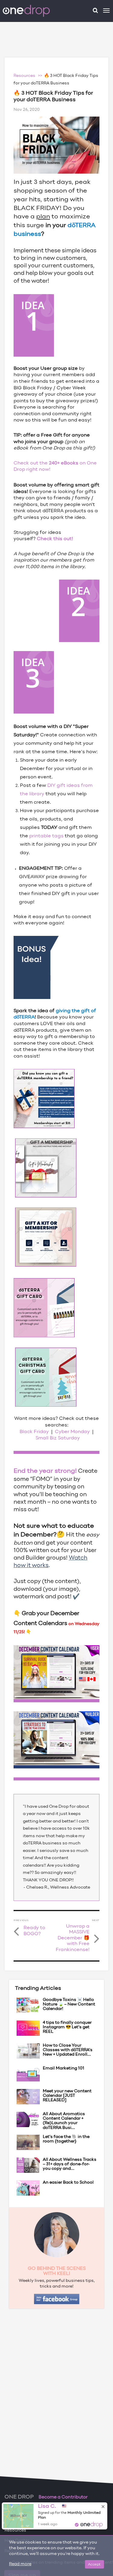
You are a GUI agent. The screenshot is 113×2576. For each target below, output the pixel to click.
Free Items (16, 2510)
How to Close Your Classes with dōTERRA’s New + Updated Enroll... (68, 2050)
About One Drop (21, 2520)
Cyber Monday (72, 1432)
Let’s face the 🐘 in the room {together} (66, 2139)
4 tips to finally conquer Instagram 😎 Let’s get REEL (67, 2027)
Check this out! (55, 539)
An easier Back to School (68, 2183)
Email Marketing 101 (64, 2068)
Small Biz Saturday (58, 1438)
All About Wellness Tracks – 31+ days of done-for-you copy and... (70, 2164)
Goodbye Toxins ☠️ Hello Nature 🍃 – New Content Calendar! (69, 2005)
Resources (15, 2530)
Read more (20, 2564)
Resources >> (29, 76)
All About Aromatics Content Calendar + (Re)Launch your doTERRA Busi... (64, 2121)
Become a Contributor (63, 2497)
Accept (94, 2564)
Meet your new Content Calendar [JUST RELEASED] (67, 2096)
